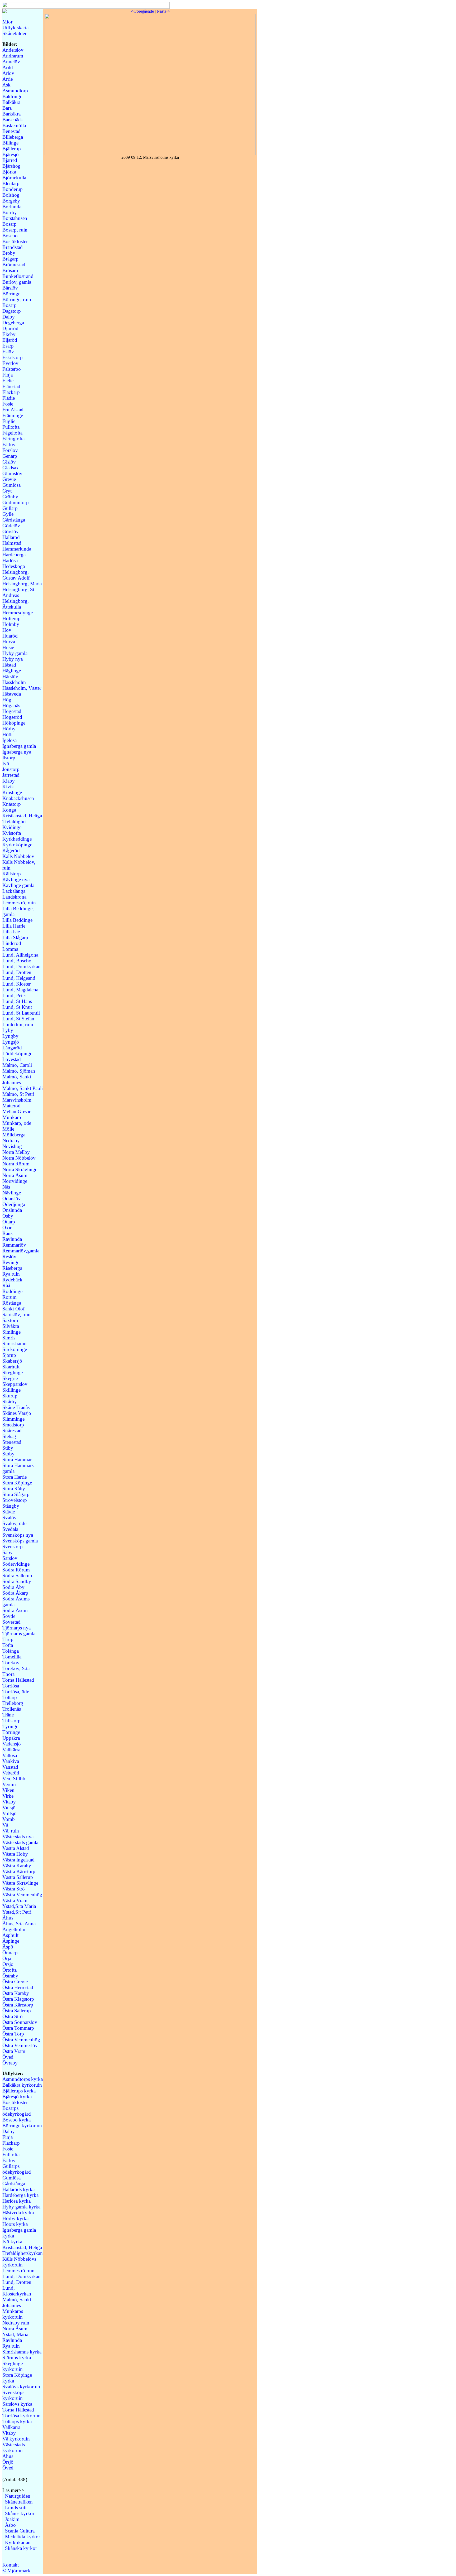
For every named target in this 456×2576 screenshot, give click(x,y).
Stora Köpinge (17, 1483)
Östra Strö (13, 2016)
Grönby (10, 497)
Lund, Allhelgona (20, 955)
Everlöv (10, 363)
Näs (6, 1187)
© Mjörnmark (16, 2571)
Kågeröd (11, 850)
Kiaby (9, 781)
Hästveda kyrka (18, 2213)
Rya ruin (11, 1274)
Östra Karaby (16, 1993)
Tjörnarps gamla (19, 1634)
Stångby (11, 1506)
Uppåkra (11, 1738)
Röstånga (12, 1303)
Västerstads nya (18, 1837)
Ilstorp (9, 758)
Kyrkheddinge (17, 839)
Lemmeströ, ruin (19, 903)
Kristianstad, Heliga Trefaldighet (22, 819)
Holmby (11, 624)
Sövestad (11, 1622)
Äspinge (11, 1941)
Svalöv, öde (14, 1523)
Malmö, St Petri (18, 1094)
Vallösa (10, 1755)
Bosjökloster (15, 241)
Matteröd (11, 1106)
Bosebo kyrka (16, 2120)
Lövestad (12, 1059)
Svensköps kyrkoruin (13, 2395)
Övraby (10, 2063)
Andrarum (13, 56)
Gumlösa (11, 485)
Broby (9, 253)
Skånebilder (14, 33)
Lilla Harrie (14, 926)
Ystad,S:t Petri (17, 1912)
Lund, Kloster (16, 984)
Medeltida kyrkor (23, 2537)
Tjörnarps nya (16, 1628)
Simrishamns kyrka (22, 2352)
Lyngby (10, 1036)
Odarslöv (12, 1198)
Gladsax (11, 468)
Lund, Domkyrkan (22, 966)
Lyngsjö (11, 1042)
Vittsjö (9, 1808)
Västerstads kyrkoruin (14, 2447)
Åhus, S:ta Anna (19, 1924)
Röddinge (12, 1291)
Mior (7, 22)
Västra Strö (14, 1889)
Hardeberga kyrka (20, 2195)
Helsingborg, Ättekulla (16, 604)
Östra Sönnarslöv (20, 2022)
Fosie (8, 404)
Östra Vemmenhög (21, 2040)
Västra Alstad (16, 1848)
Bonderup (13, 189)
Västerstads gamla (20, 1842)
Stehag (9, 1436)
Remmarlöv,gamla (21, 1251)
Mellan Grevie (17, 1111)
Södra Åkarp (15, 1593)
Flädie (9, 398)
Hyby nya (13, 659)
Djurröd (10, 328)
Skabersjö (12, 1361)
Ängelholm (14, 1929)
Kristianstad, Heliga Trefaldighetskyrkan (23, 2250)
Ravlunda (12, 1239)
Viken (8, 1790)
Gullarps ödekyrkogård (17, 2169)
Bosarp (9, 224)
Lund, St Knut (17, 1007)
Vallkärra (11, 1750)
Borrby (10, 212)
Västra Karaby (17, 1866)
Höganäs (11, 705)
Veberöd (11, 1773)
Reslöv (9, 1256)
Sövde (9, 1616)
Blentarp (11, 183)
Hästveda (12, 694)
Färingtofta (13, 439)
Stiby (8, 1448)
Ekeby (9, 334)
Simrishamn (15, 1344)
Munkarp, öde (17, 1123)
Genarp (10, 456)
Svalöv (9, 1518)
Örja (7, 1958)
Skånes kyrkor (20, 2513)
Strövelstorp (15, 1500)
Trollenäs (12, 1709)
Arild (8, 67)
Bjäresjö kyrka (17, 2097)
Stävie (9, 1512)
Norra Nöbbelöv (19, 1158)
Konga (9, 810)
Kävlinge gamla (18, 885)
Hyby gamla (15, 653)
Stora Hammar (17, 1460)
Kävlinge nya (16, 879)
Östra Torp (13, 2034)
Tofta (8, 1645)
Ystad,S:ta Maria (19, 1906)
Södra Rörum (16, 1570)
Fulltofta (11, 427)
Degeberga (13, 323)
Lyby (8, 1030)
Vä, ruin (11, 1831)
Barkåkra (11, 114)
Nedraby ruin (16, 2323)
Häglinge (12, 671)
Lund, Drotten (17, 972)
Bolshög (11, 195)
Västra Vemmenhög (22, 1895)
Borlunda (12, 207)
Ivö (6, 763)
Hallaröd (11, 537)
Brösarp (10, 270)
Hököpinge (14, 723)
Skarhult (11, 1367)
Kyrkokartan (18, 2542)
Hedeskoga (14, 566)
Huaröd (10, 636)
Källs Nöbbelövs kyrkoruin (19, 2262)
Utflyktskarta (15, 28)
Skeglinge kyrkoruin (13, 2366)
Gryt (7, 491)
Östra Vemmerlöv (20, 2045)
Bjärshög (11, 166)
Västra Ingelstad (18, 1860)
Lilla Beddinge (17, 920)
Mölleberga (14, 1135)
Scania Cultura (20, 2531)
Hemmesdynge (18, 613)
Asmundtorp (15, 91)
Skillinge (11, 1390)
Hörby (9, 729)
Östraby (10, 1976)
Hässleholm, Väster (22, 688)
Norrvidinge (15, 1181)
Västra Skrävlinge (20, 1883)
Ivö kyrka (12, 2242)
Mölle (8, 1129)
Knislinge (12, 792)
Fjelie (8, 381)
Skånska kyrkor (21, 2548)
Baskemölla (14, 125)
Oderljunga (14, 1204)
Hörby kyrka (15, 2218)
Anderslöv (13, 50)
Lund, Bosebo (17, 961)
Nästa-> (163, 11)
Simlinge (11, 1332)
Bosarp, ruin (15, 230)
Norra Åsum (15, 1175)
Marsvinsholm (17, 1100)
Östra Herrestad (18, 1987)
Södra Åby (13, 1587)
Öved (8, 2057)
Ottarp (9, 1222)
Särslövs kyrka (17, 2404)
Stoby (8, 1454)
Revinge (11, 1262)
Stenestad (12, 1442)
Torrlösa (11, 1686)
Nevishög (12, 1146)
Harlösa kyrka (16, 2201)
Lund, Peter (14, 995)
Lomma (10, 949)
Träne (8, 1715)
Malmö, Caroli (17, 1065)
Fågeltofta (12, 433)
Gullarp (10, 508)
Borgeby (11, 201)
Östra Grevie (15, 1982)
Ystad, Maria (15, 2334)
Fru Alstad (13, 410)
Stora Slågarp (16, 1494)
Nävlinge (12, 1193)
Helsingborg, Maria (22, 584)
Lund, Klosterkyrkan (17, 2291)
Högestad (12, 711)
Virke (8, 1796)
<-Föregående (142, 11)
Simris (9, 1338)
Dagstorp (12, 311)
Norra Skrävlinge (20, 1169)
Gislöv (9, 462)
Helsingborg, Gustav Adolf (16, 575)
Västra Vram (15, 1900)
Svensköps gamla (20, 1541)
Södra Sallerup (17, 1576)
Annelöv (11, 62)
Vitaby (9, 1802)
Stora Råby (14, 1489)
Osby (8, 1216)
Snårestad (12, 1431)
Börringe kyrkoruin (22, 2126)
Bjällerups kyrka (19, 2091)
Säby (8, 1552)
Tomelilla (12, 1657)
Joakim (12, 2519)
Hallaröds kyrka (18, 2189)
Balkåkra (11, 102)
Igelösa (9, 740)
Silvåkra (11, 1326)
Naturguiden (18, 2496)
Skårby (10, 1402)
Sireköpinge (15, 1349)
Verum (9, 1784)
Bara (7, 108)
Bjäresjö (11, 154)
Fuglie (9, 421)
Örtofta (9, 1970)
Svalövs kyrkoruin (21, 2387)
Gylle (8, 514)
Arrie (8, 79)
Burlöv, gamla (17, 282)
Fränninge (13, 415)
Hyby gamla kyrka (21, 2207)
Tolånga (11, 1651)
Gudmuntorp (16, 502)
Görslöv (11, 531)
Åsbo (10, 2525)
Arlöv (8, 73)
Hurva (9, 642)
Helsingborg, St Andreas (18, 592)
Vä (5, 1825)
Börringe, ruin (17, 299)
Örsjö (8, 1964)
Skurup (10, 1396)
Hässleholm (14, 682)
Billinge (10, 143)
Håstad (9, 665)
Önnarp (10, 1953)
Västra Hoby (15, 1854)
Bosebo (10, 236)
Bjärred (10, 160)
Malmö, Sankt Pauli (23, 1088)
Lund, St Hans (17, 1001)
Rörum (9, 1297)
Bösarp (9, 305)
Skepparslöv (15, 1384)
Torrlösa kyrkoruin (22, 2416)
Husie (8, 647)
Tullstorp (11, 1721)
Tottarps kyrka (17, 2421)
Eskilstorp (13, 357)
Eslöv (8, 352)
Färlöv (9, 444)
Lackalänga (14, 891)
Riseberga (12, 1268)
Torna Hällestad (18, 1680)
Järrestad (11, 775)
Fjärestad (11, 386)
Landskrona (14, 897)
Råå (6, 1285)
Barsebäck (13, 120)
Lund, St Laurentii (21, 1013)
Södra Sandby (17, 1581)
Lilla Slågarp (15, 937)
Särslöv (10, 1558)
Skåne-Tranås (16, 1407)
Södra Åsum (15, 1610)
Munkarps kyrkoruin (13, 2314)
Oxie (7, 1227)
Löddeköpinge (17, 1053)
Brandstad (13, 247)
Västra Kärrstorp (19, 1871)
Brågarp (10, 259)
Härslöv (10, 676)
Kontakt (11, 2565)
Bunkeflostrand (18, 276)
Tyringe (10, 1726)
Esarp (8, 346)
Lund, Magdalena (20, 990)
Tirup (8, 1639)
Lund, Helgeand (19, 978)
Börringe (11, 294)
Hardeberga (14, 555)
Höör (8, 734)
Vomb (9, 1819)
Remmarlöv (14, 1245)
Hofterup (11, 618)
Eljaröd (10, 340)
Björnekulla (14, 178)
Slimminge (13, 1419)
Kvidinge (12, 827)
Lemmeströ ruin (18, 2271)
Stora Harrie (15, 1477)
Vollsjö (9, 1813)
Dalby (9, 317)
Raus (7, 1233)
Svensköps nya (18, 1535)
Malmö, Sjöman (19, 1071)
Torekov (11, 1663)
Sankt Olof (13, 1309)
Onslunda (12, 1210)
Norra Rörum (16, 1164)
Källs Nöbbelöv (18, 856)
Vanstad (10, 1767)
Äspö (8, 1947)
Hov (7, 630)
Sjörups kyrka (17, 2358)
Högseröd (12, 717)
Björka (9, 172)
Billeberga (13, 137)
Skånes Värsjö (17, 1413)
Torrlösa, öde (16, 1692)
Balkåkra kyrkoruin (22, 2085)
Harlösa (10, 560)
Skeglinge (13, 1373)
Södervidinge (16, 1564)
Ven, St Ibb (14, 1779)
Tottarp (10, 1697)
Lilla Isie (11, 932)
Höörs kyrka (15, 2224)
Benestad (11, 131)
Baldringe (12, 96)
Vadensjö (12, 1744)
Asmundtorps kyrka (23, 2079)
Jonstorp (11, 769)
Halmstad (12, 543)
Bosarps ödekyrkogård (17, 2111)
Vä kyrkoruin (16, 2439)
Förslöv (10, 450)
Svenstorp (13, 1547)
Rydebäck (12, 1280)
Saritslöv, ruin (16, 1314)
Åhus (8, 1918)
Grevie (9, 479)
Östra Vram (14, 2051)
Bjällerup (12, 149)
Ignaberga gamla (19, 746)
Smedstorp (13, 1425)
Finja (8, 375)
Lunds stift (16, 2508)
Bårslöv (10, 288)
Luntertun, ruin (18, 1024)
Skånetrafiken (19, 2502)
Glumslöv (12, 473)
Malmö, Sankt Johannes (17, 1080)
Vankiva (11, 1761)
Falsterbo (12, 369)
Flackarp (11, 392)
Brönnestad (14, 265)
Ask (6, 85)
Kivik (8, 787)
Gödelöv (11, 526)
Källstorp (12, 874)
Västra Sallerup (18, 1877)
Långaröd (12, 1048)
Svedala (10, 1529)
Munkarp (12, 1117)
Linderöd (12, 943)
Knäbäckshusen (18, 798)
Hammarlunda (17, 549)
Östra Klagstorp (18, 1999)
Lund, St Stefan (18, 1019)
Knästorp (12, 804)
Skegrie (10, 1378)
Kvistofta (12, 833)
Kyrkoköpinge (17, 845)
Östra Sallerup (17, 2011)
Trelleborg (13, 1703)
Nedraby (11, 1140)
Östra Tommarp (18, 2028)
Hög (7, 700)
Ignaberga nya (17, 752)
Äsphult (10, 1935)
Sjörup (9, 1355)
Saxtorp (10, 1320)
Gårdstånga (14, 520)
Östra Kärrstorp (18, 2005)
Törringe (11, 1732)
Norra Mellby (16, 1152)
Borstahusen (15, 218)
